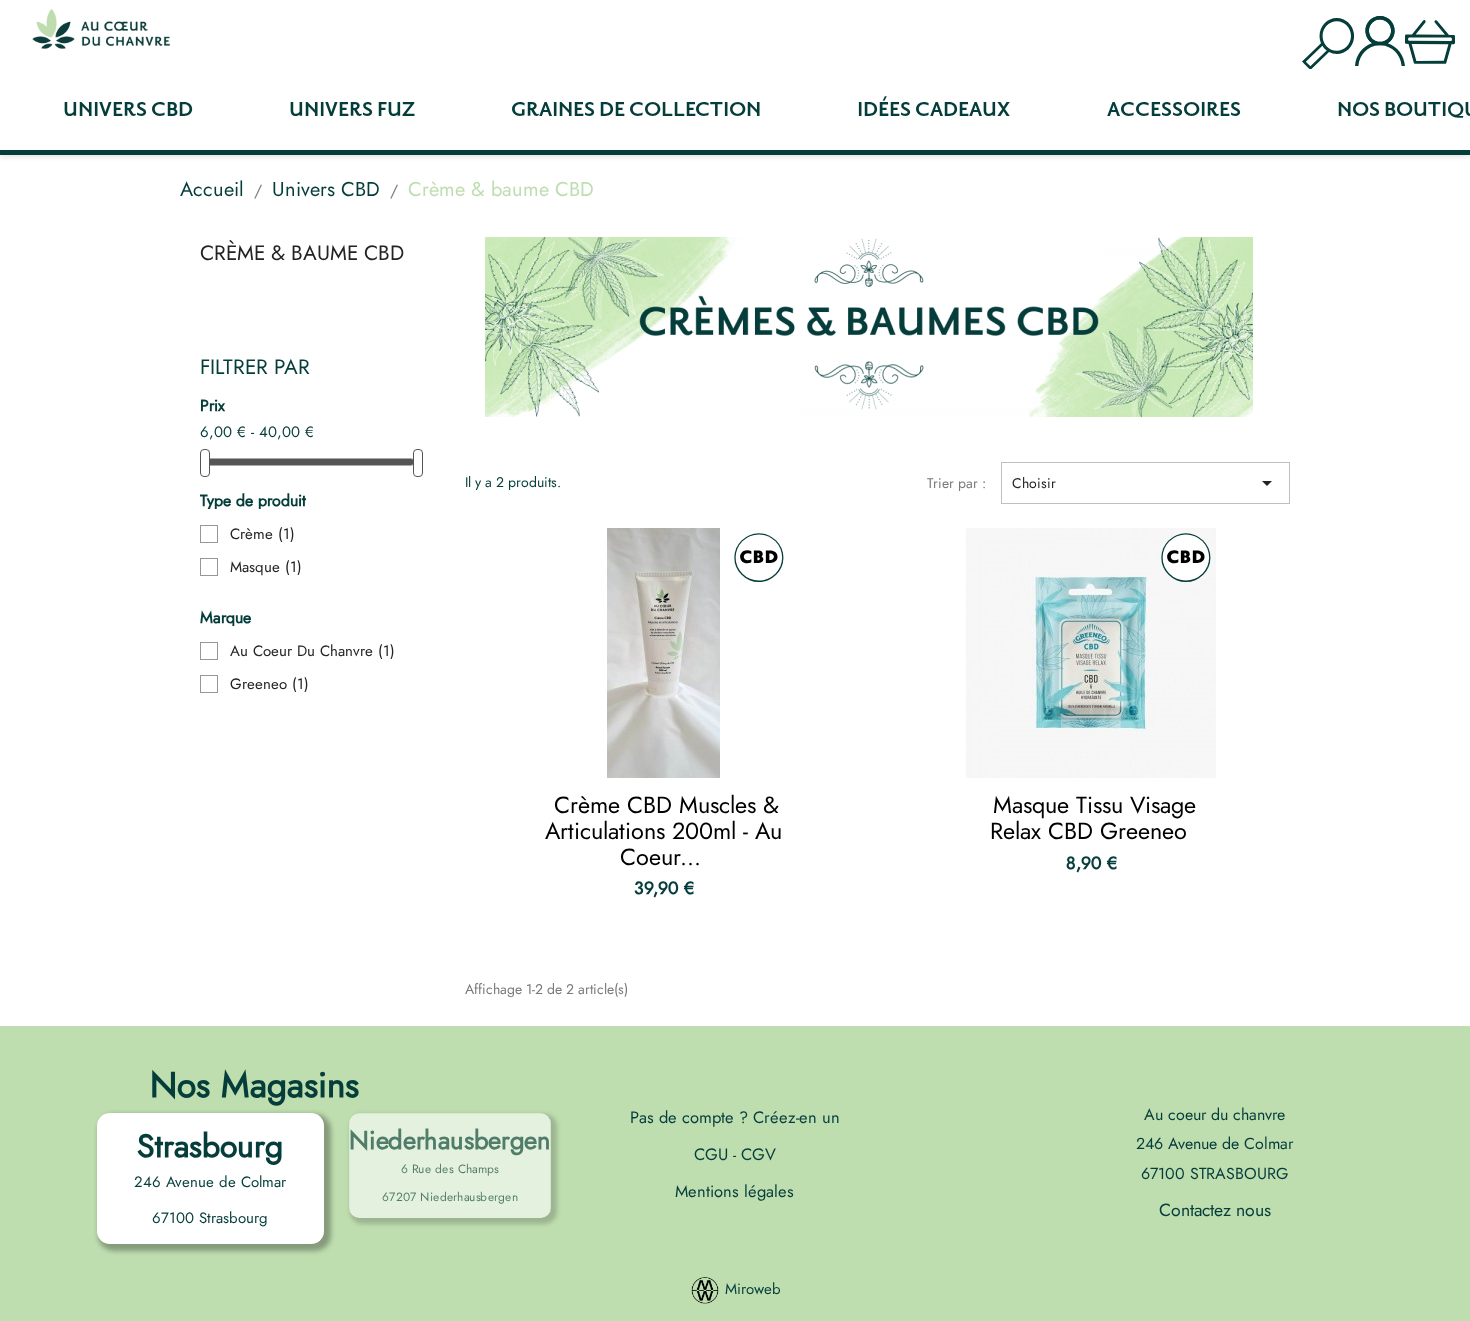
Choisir (1145, 483)
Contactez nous (1215, 1210)
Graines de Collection (636, 110)
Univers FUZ (352, 110)
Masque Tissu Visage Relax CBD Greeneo (1093, 818)
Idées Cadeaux (933, 110)
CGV (756, 1154)
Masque (266, 567)
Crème (262, 534)
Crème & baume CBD (302, 253)
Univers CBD (128, 110)
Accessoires (1174, 110)
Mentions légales (734, 1191)
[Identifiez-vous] (1380, 38)
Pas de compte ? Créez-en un (735, 1117)
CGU (713, 1154)
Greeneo (269, 684)
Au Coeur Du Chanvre (312, 651)
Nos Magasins (254, 1084)
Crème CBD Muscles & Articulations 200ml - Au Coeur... (663, 830)
